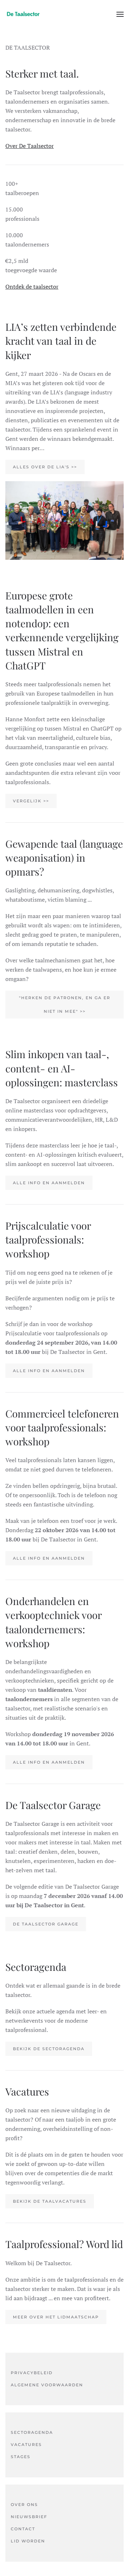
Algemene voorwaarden (47, 2385)
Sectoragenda (32, 2432)
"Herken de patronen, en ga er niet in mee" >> (65, 1005)
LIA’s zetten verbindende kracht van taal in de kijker (61, 341)
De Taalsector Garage (46, 1924)
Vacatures (26, 2445)
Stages (21, 2457)
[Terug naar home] (23, 14)
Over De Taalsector (30, 146)
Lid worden (28, 2541)
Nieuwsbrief (29, 2517)
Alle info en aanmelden (49, 1183)
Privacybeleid (32, 2373)
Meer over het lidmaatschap (56, 2317)
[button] (120, 14)
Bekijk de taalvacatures (50, 2201)
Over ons (24, 2505)
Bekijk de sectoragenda (49, 2049)
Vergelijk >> (31, 801)
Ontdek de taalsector (32, 287)
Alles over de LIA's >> (45, 467)
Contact (23, 2529)
